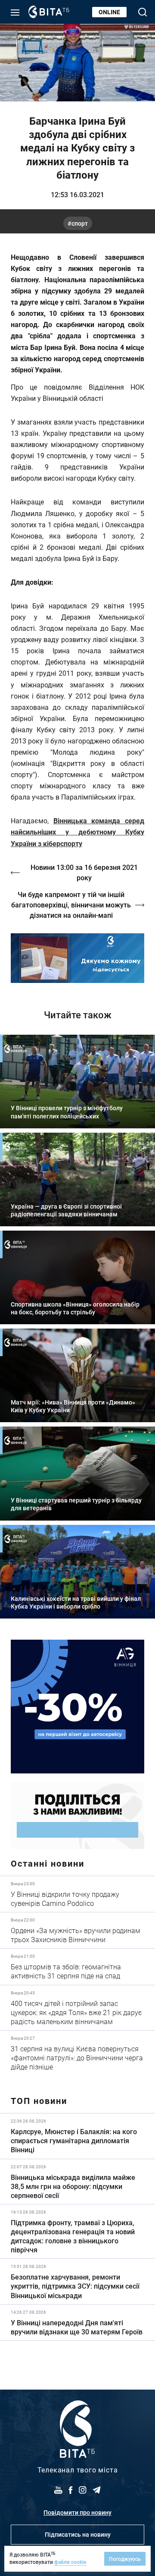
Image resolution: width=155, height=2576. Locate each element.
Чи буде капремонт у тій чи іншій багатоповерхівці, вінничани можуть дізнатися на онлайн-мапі (71, 905)
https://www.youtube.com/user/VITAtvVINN (77, 958)
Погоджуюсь (125, 2559)
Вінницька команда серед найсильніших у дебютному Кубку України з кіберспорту (77, 832)
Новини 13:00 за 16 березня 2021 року (84, 872)
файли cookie (70, 2562)
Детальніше (77, 1894)
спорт (80, 223)
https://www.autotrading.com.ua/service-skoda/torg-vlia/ (77, 1707)
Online (109, 12)
